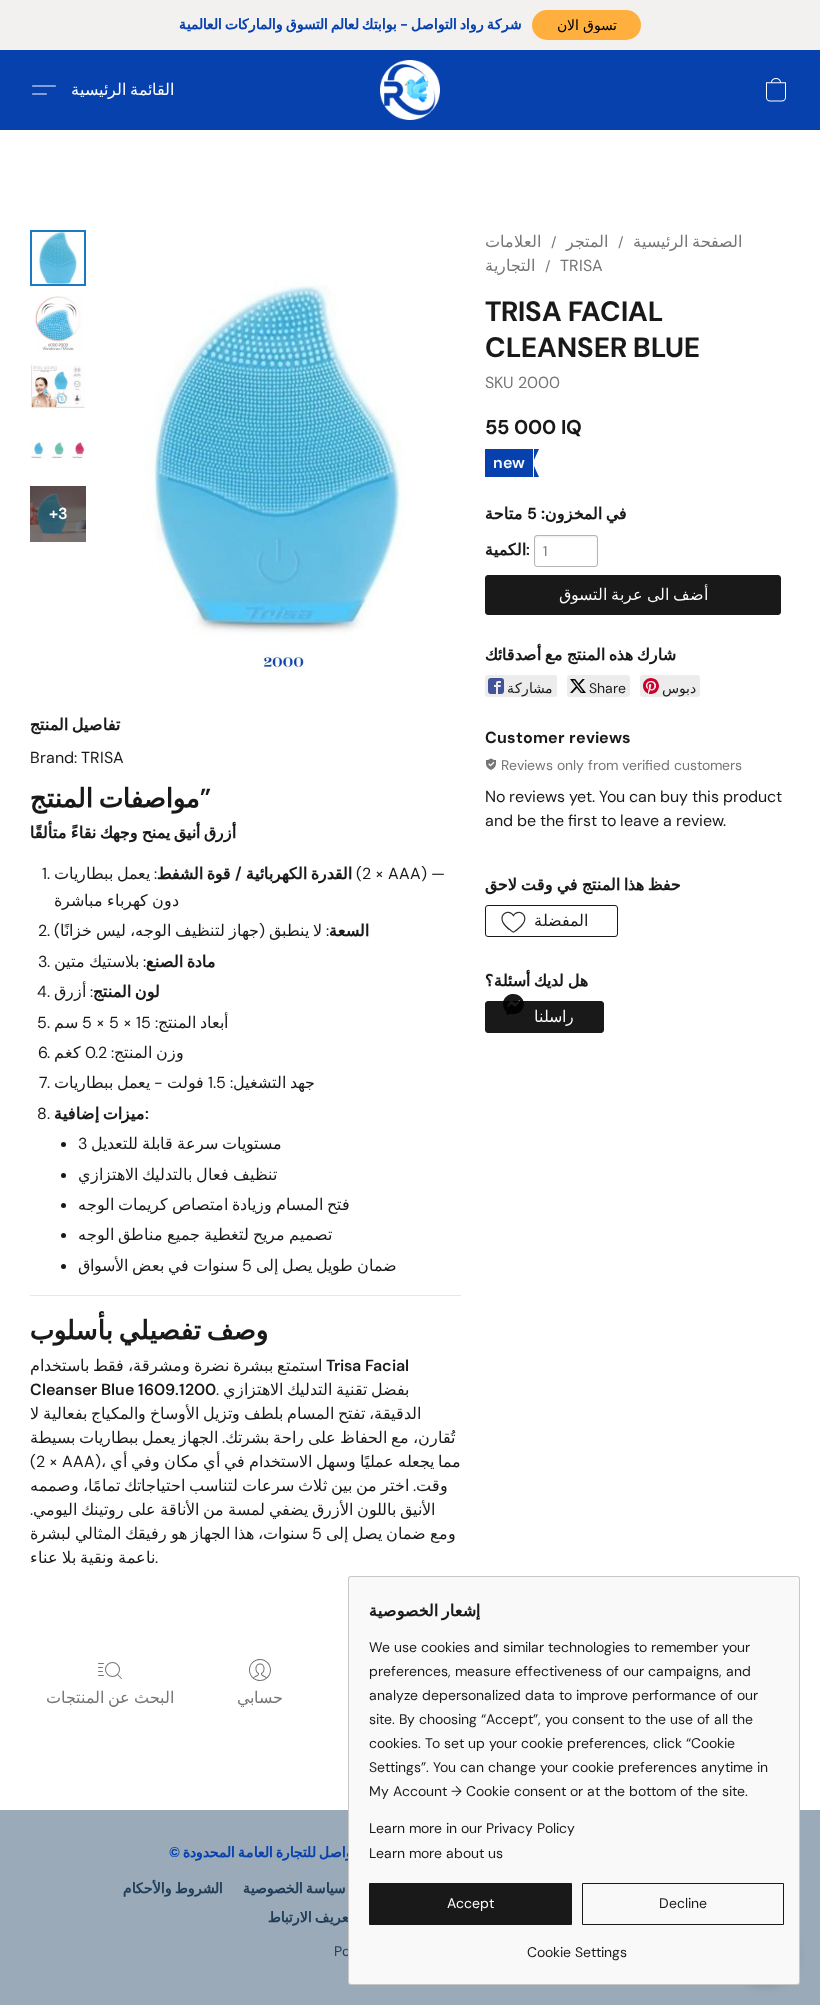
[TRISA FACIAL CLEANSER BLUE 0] (58, 258)
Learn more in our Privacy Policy (472, 1828)
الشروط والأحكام (173, 1888)
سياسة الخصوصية (294, 1888)
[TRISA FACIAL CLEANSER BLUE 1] (58, 322)
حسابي (260, 1697)
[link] (576, 1944)
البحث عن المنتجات (110, 1697)
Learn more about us (436, 1853)
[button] (586, 25)
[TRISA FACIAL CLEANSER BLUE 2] (58, 386)
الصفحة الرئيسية (687, 241)
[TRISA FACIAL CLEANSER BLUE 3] (58, 450)
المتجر (587, 241)
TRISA (581, 265)
